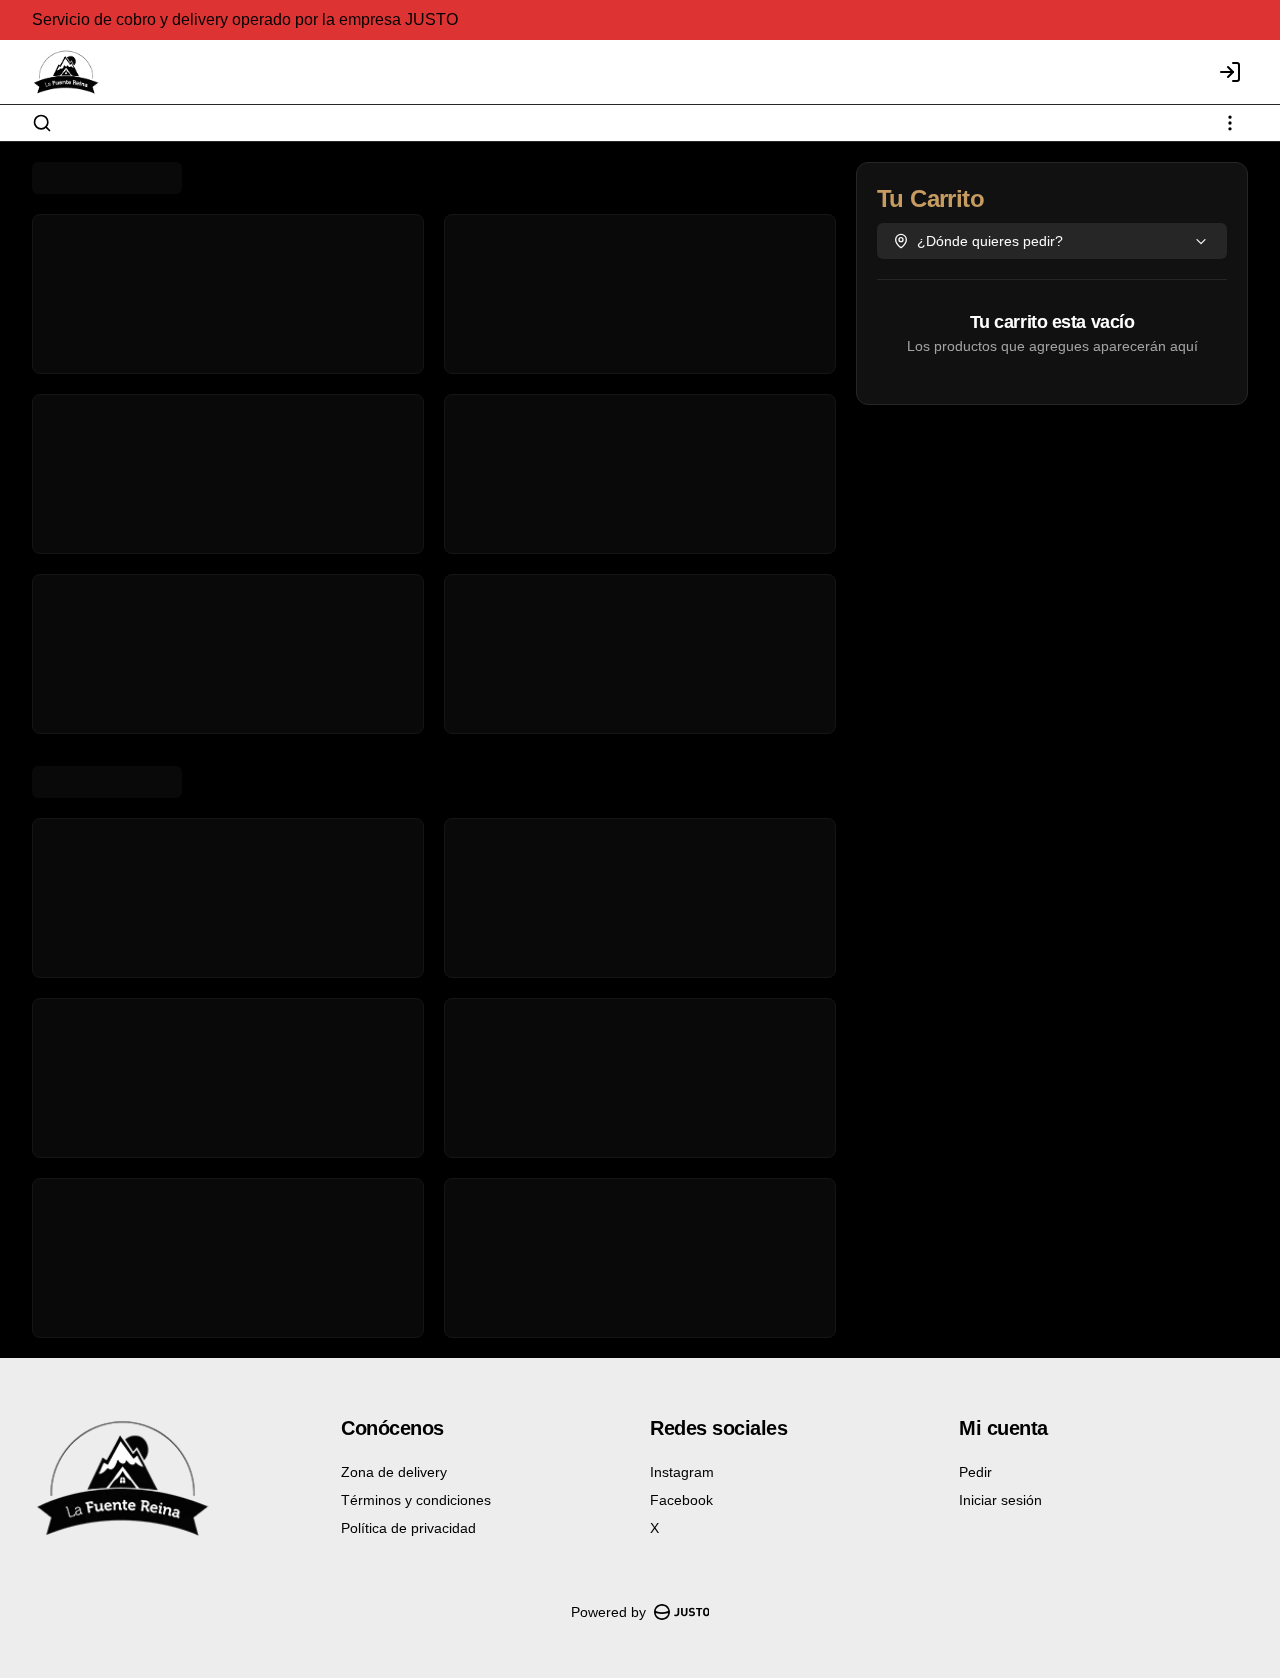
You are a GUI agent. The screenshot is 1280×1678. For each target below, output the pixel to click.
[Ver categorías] (1230, 123)
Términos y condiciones (416, 1500)
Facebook (681, 1500)
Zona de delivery (394, 1472)
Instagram (682, 1472)
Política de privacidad (408, 1528)
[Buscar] (42, 123)
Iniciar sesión (1000, 1500)
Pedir (975, 1472)
